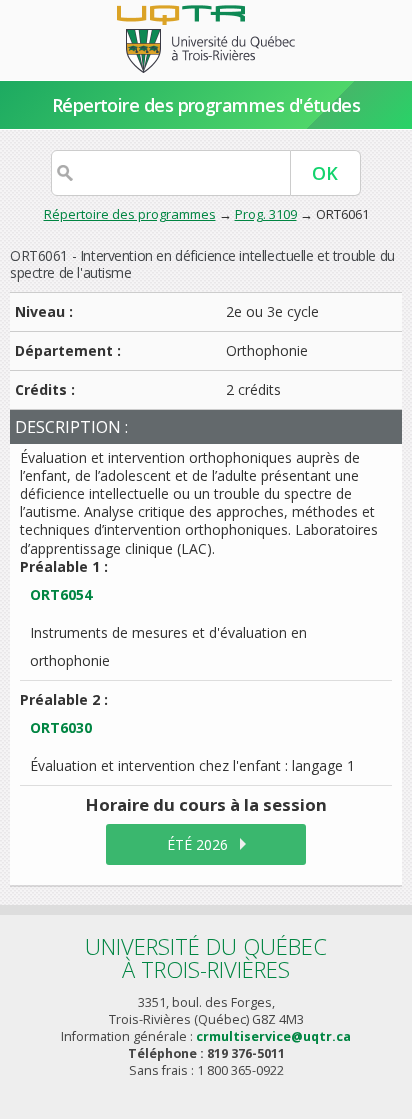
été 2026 (197, 844)
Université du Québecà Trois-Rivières (206, 957)
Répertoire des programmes (130, 214)
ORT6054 (61, 594)
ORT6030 (61, 727)
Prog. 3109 (266, 214)
